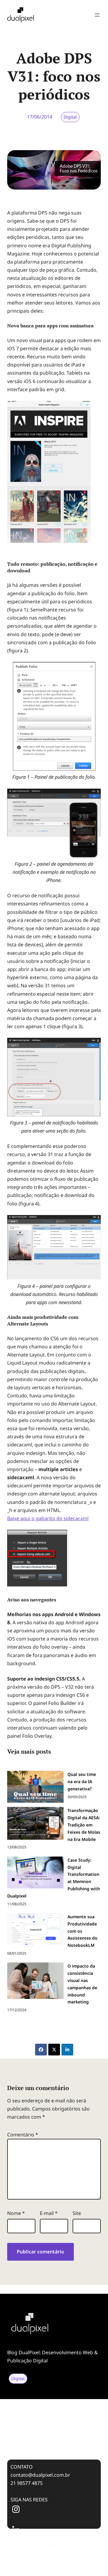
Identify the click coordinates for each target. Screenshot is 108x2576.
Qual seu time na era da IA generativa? (47, 2402)
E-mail (49, 2213)
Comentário (23, 2135)
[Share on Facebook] (41, 2050)
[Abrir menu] (97, 15)
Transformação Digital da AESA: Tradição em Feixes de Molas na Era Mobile (52, 2419)
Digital (70, 117)
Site (77, 2213)
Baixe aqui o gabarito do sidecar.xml (48, 1518)
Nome (16, 2213)
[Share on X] (54, 2050)
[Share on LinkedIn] (67, 2050)
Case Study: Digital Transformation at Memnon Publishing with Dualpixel (46, 2439)
